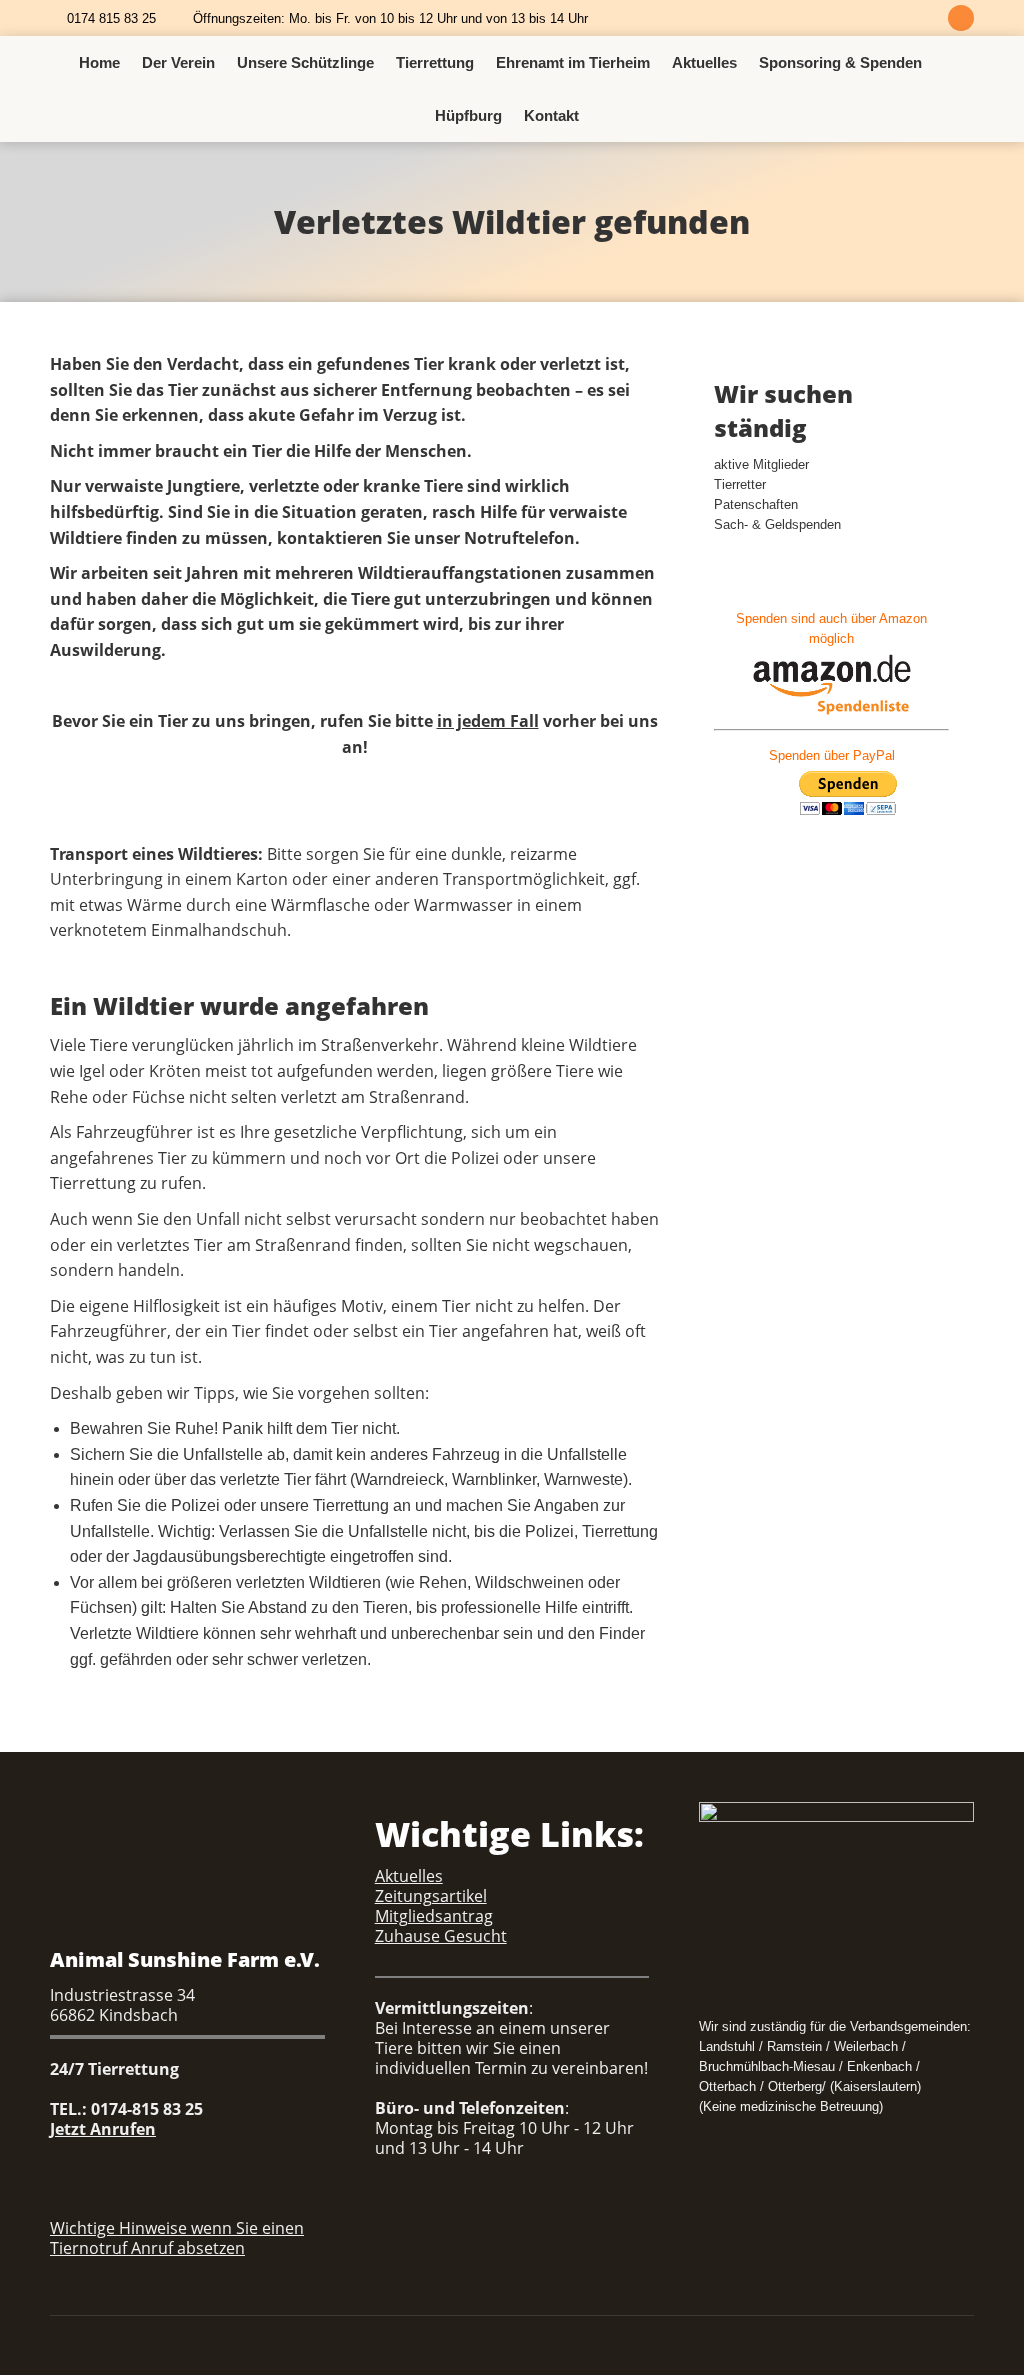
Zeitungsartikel (431, 1896)
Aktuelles (409, 1876)
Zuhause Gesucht (441, 1936)
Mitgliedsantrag (434, 1916)
